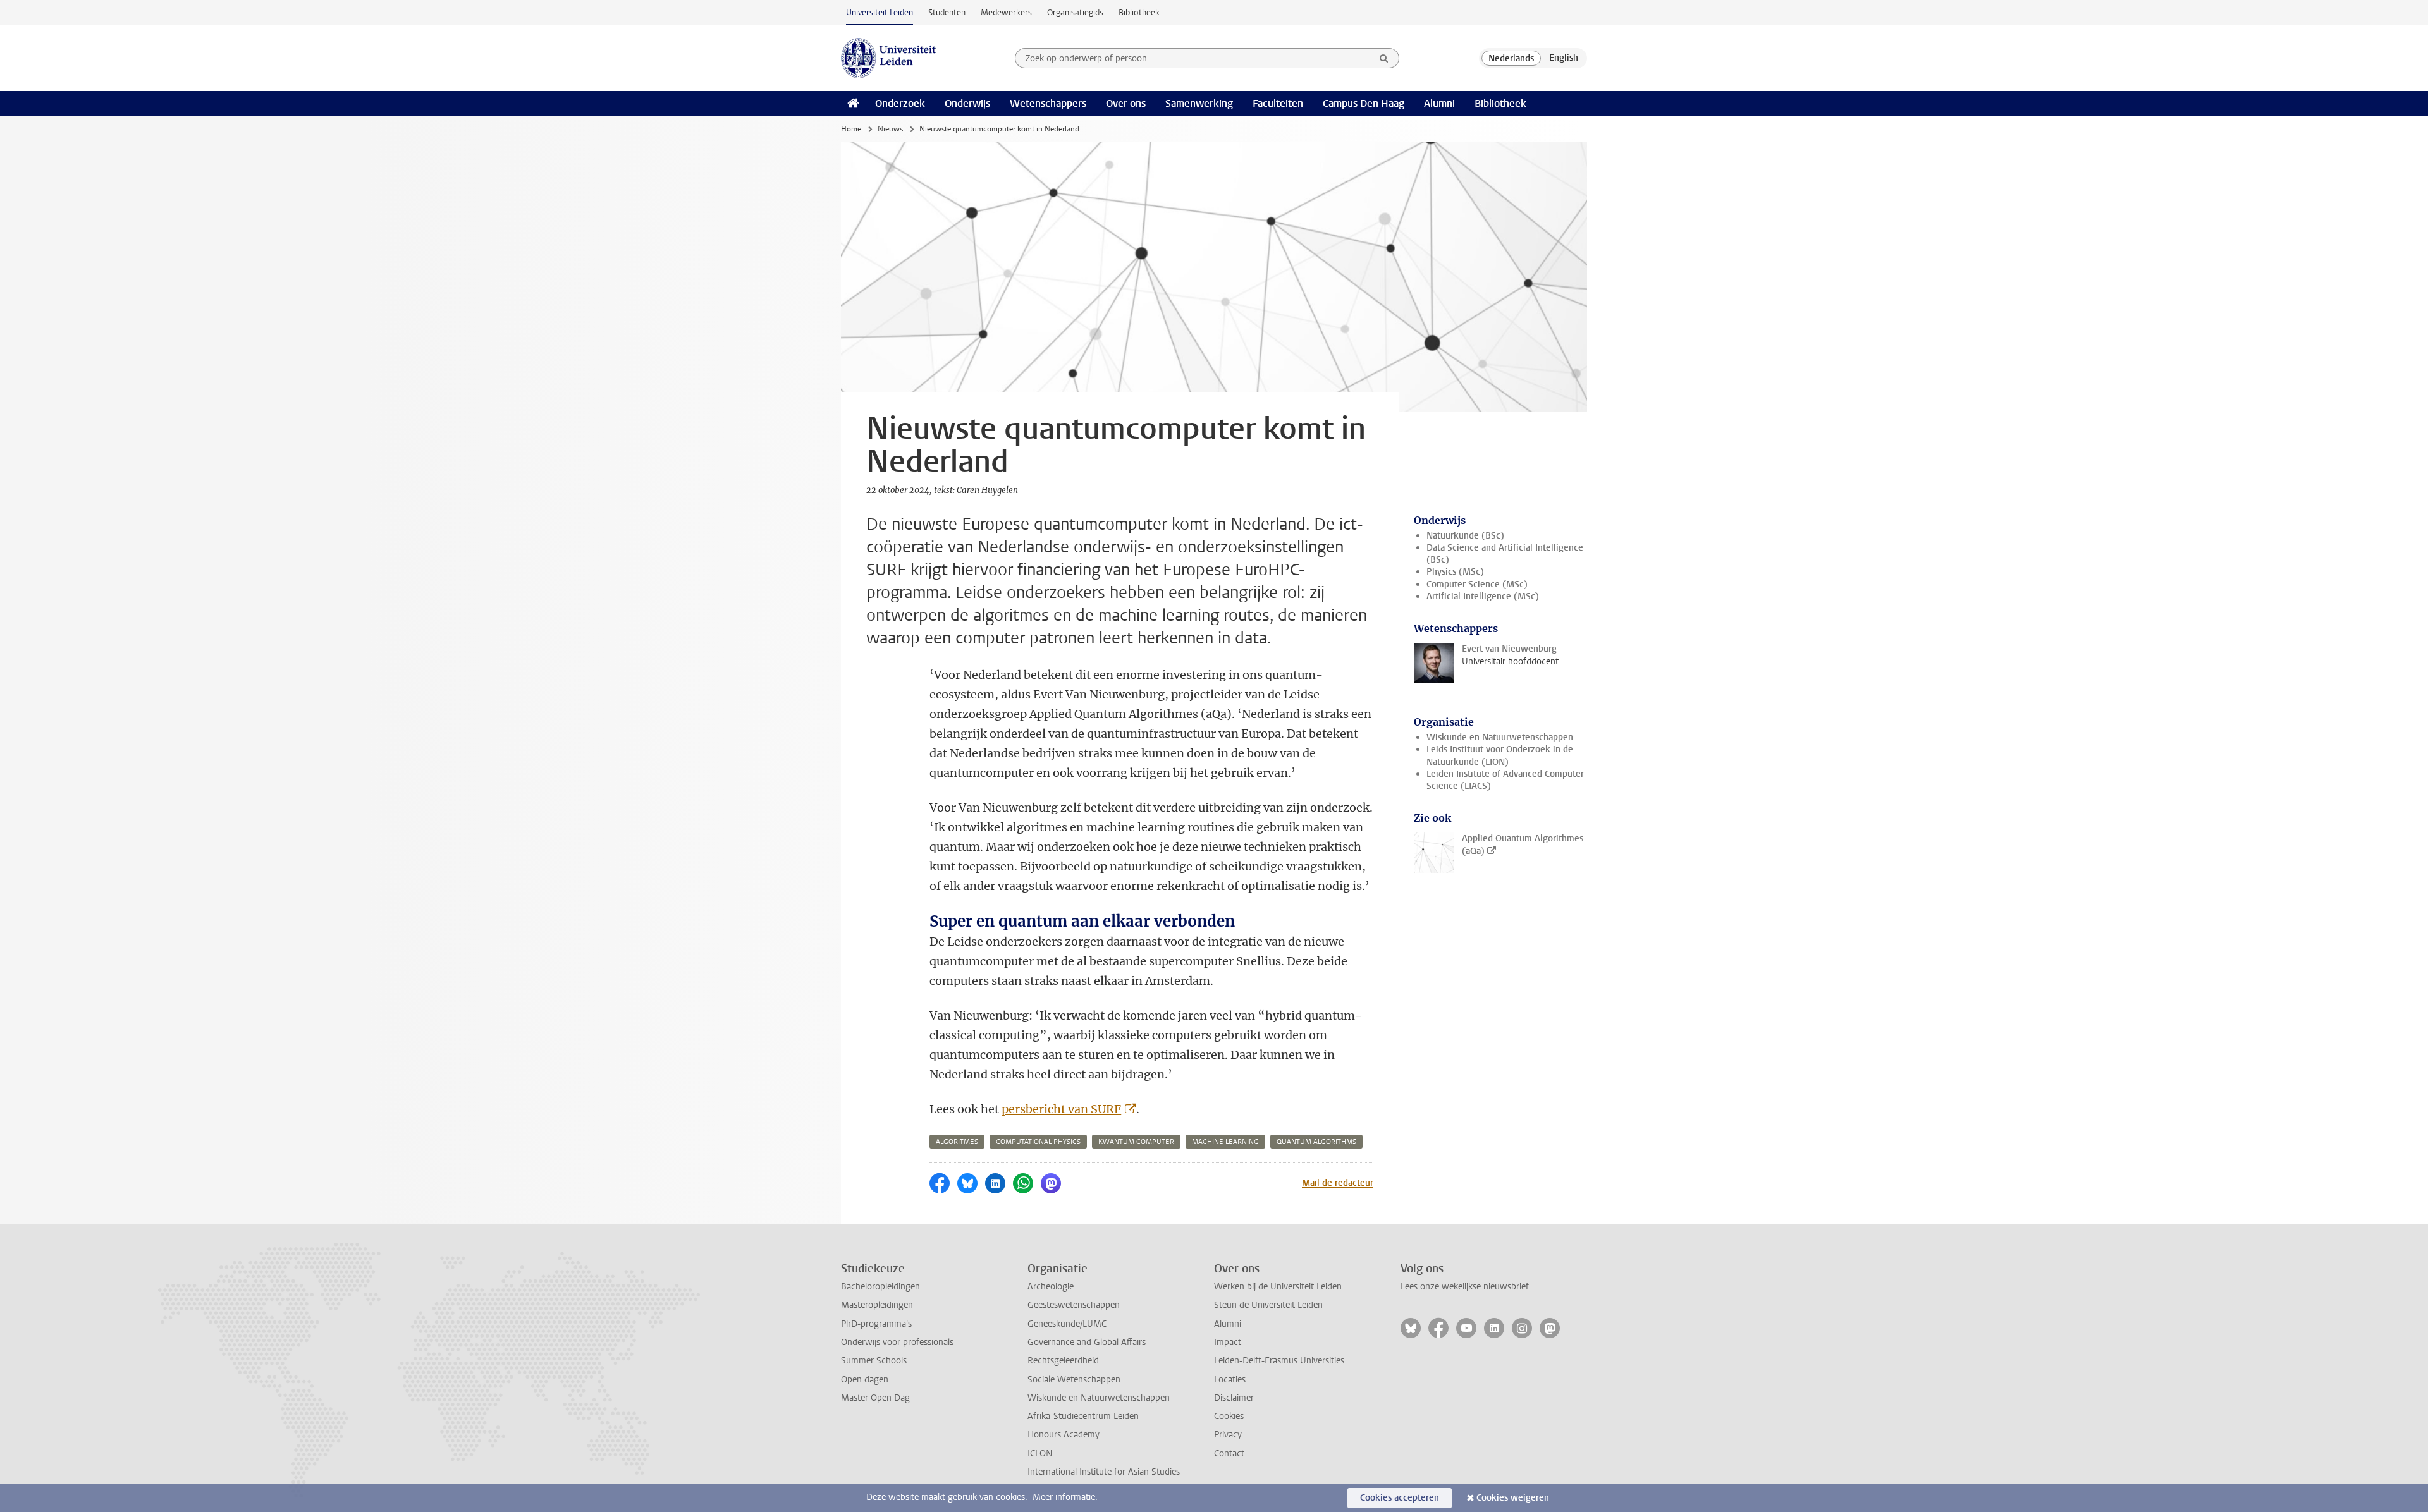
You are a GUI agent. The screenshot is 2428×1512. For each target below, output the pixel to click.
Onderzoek (900, 103)
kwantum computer (1136, 1142)
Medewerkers (1006, 12)
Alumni (1439, 103)
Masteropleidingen (877, 1305)
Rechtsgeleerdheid (1063, 1361)
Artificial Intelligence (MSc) (1483, 596)
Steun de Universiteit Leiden (1268, 1305)
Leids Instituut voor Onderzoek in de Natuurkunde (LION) (1500, 755)
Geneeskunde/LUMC (1067, 1324)
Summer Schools (874, 1361)
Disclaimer (1234, 1398)
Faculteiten (1278, 103)
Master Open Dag (875, 1398)
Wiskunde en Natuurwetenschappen (1500, 737)
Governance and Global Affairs (1087, 1342)
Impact (1228, 1342)
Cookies (1229, 1416)
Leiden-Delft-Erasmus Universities (1279, 1361)
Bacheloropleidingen (880, 1287)
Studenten (947, 12)
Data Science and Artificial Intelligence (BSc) (1505, 554)
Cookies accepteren (1400, 1498)
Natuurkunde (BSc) (1465, 536)
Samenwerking (1199, 103)
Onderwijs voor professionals (897, 1342)
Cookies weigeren (1513, 1498)
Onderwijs (967, 103)
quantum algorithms (1316, 1142)
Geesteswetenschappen (1074, 1305)
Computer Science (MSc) (1477, 584)
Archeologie (1051, 1287)
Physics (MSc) (1455, 572)
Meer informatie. (1065, 1497)
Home (851, 129)
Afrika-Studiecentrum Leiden (1083, 1416)
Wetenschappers (1048, 103)
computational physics (1038, 1142)
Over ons (1126, 103)
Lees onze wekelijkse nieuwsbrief (1465, 1287)
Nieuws (890, 129)
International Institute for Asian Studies (1104, 1472)
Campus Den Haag (1364, 103)
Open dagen (865, 1380)
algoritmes (957, 1142)
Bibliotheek (1139, 12)
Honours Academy (1064, 1435)
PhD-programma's (876, 1324)
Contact (1229, 1454)
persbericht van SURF (1061, 1109)
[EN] (1564, 58)
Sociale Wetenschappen (1074, 1380)
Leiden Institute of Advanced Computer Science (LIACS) (1505, 780)
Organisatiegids (1075, 12)
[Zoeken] (1384, 58)
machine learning (1225, 1142)
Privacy (1228, 1435)
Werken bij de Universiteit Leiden (1278, 1287)
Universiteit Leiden (880, 12)
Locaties (1230, 1380)
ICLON (1040, 1454)
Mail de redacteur (1338, 1183)
